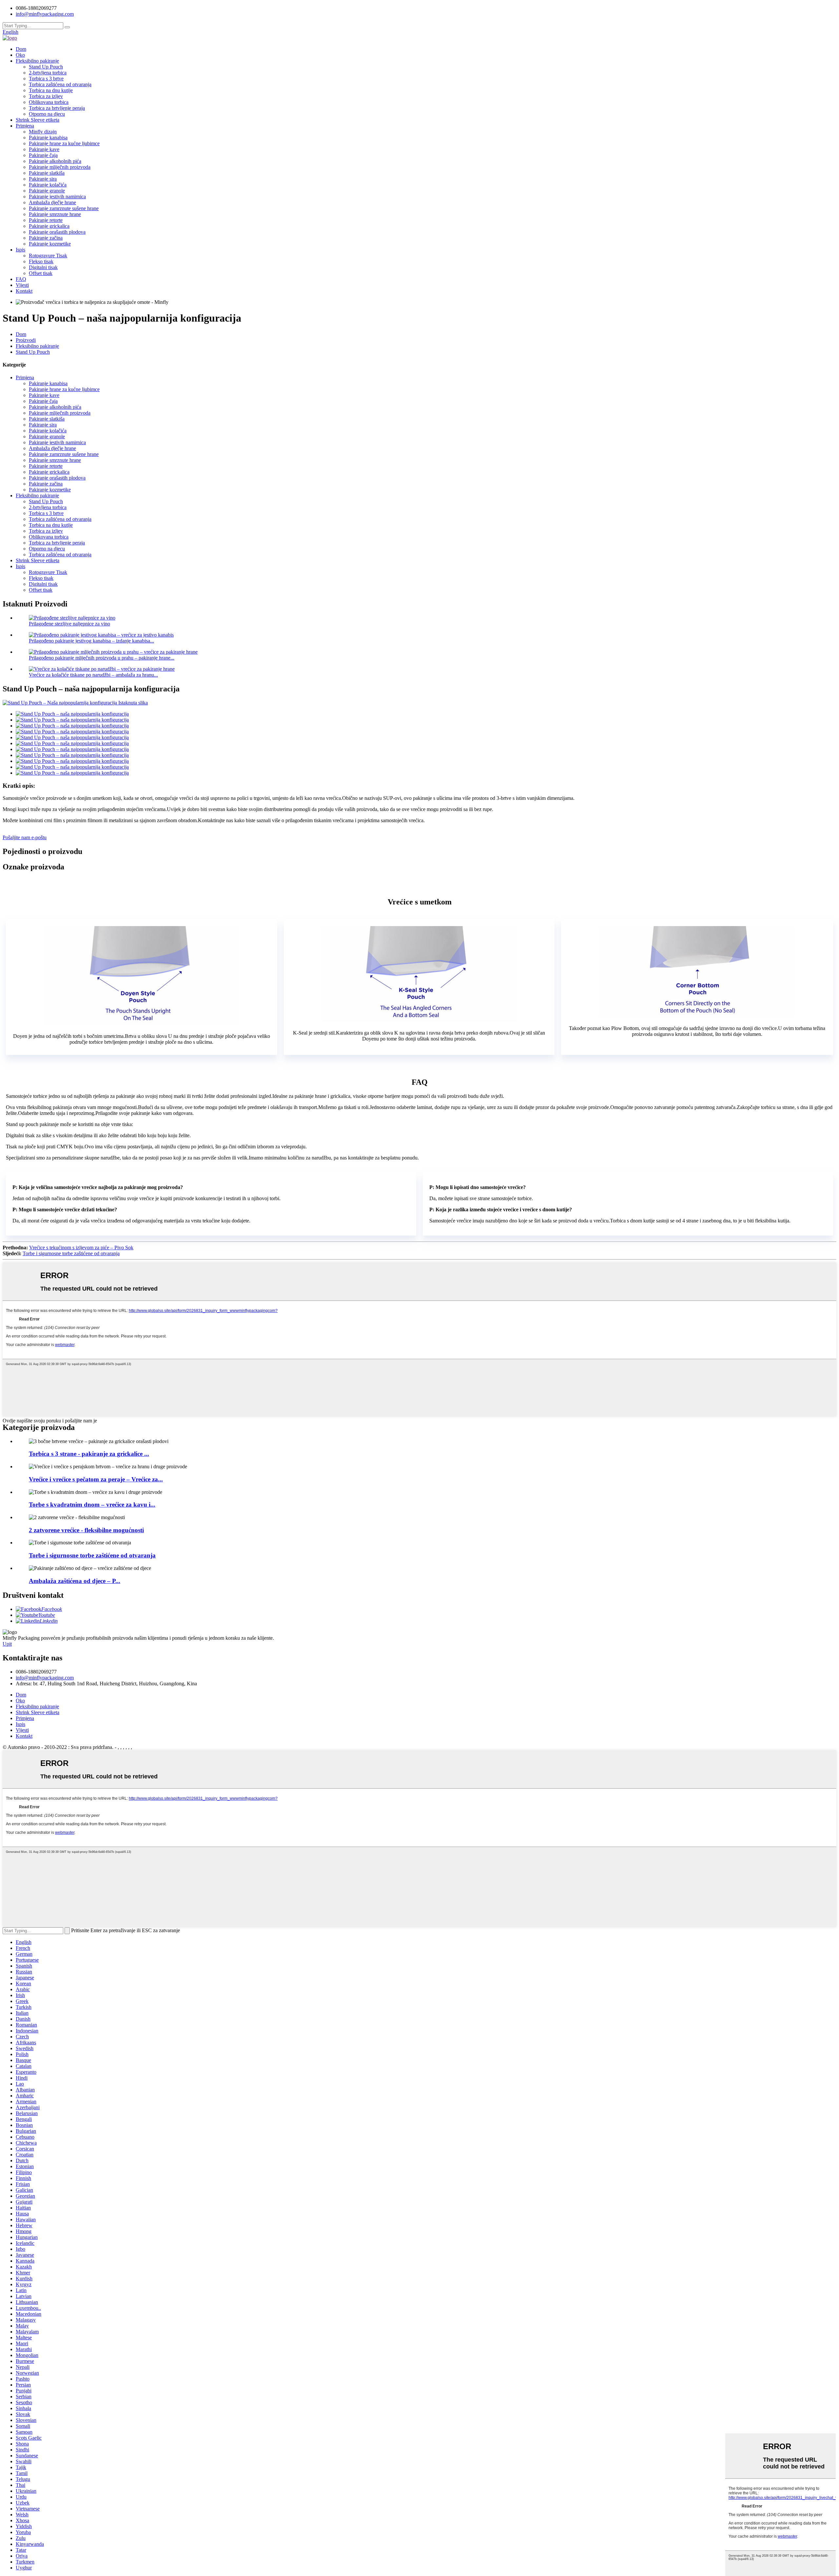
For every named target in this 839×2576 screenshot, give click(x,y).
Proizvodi (26, 340)
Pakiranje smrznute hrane (55, 214)
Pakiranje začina (46, 238)
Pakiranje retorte (46, 220)
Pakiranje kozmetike (50, 244)
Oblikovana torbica (49, 102)
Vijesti (22, 285)
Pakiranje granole (47, 191)
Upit (7, 1644)
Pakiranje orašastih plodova (57, 232)
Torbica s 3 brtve (46, 79)
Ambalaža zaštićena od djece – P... (75, 1581)
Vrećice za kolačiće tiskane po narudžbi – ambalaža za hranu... (93, 675)
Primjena (25, 126)
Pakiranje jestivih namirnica (57, 197)
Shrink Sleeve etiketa (38, 120)
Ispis (20, 250)
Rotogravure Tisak (48, 256)
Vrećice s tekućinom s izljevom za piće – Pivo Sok (81, 1248)
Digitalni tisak (43, 267)
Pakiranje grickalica (49, 226)
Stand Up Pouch (46, 67)
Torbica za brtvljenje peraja (57, 108)
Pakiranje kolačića (48, 185)
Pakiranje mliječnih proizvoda (60, 167)
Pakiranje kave (44, 149)
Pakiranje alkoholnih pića (55, 161)
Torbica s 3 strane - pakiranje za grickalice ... (89, 1454)
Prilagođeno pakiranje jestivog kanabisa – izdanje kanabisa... (91, 641)
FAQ (21, 279)
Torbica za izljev (46, 96)
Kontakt (24, 291)
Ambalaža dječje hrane (52, 202)
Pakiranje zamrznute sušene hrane (64, 208)
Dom (21, 49)
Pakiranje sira (43, 179)
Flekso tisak (41, 261)
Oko (20, 55)
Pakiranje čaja (43, 155)
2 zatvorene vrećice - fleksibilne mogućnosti (86, 1530)
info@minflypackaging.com (45, 1678)
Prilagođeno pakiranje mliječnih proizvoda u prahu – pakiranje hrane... (102, 658)
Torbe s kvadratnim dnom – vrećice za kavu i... (92, 1505)
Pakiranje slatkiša (47, 173)
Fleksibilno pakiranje (37, 61)
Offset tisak (41, 273)
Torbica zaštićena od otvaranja (60, 84)
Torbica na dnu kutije (51, 90)
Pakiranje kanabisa (48, 138)
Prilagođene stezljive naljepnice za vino (69, 624)
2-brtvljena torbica (48, 73)
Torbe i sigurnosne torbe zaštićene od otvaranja (71, 1253)
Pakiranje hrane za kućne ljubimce (64, 143)
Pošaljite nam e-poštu (25, 837)
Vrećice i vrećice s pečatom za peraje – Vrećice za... (96, 1479)
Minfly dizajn (43, 132)
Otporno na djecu (47, 114)
